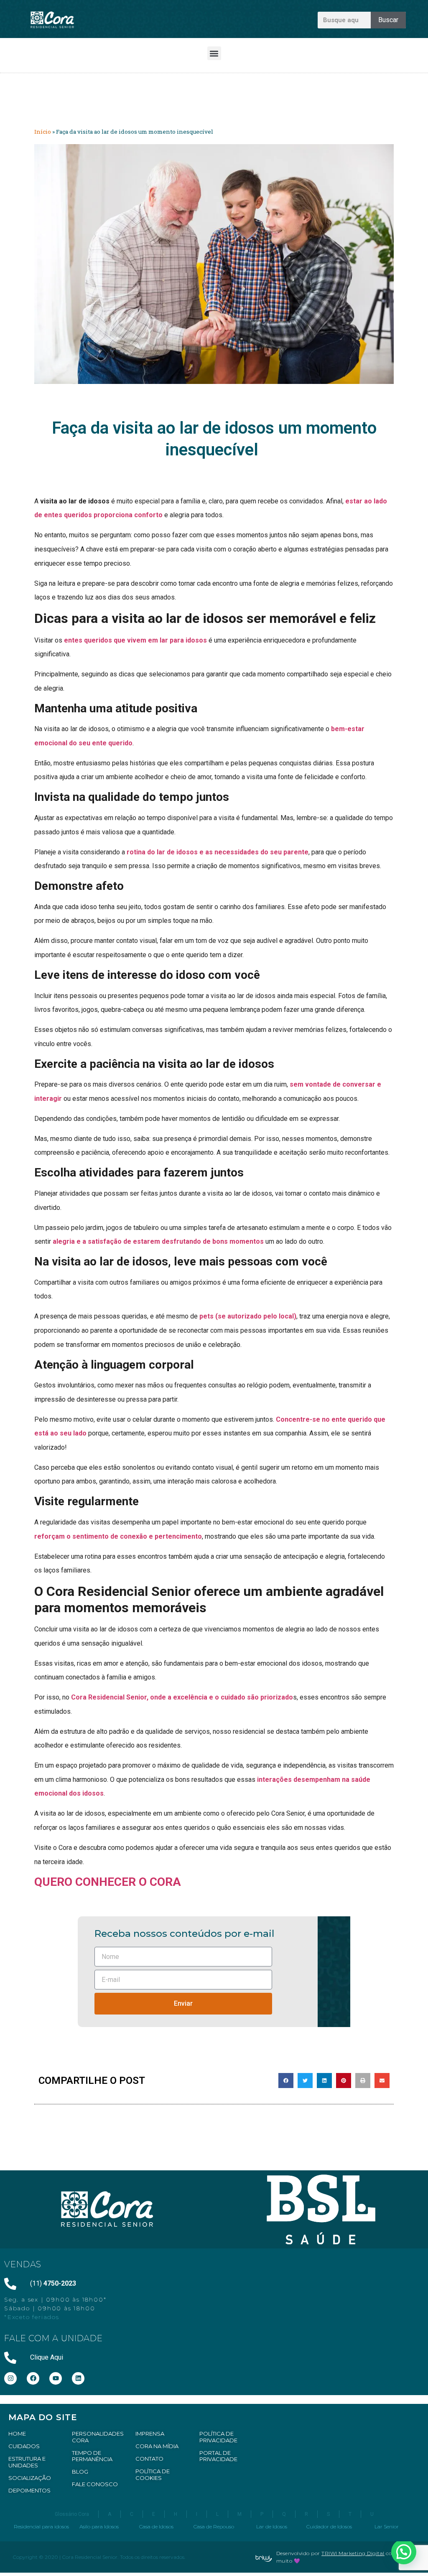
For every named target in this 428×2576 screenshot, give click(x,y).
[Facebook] (33, 2378)
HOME (17, 2434)
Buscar (388, 20)
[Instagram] (10, 2378)
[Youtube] (56, 2378)
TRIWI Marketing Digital (353, 2553)
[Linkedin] (78, 2378)
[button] (214, 53)
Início (43, 132)
